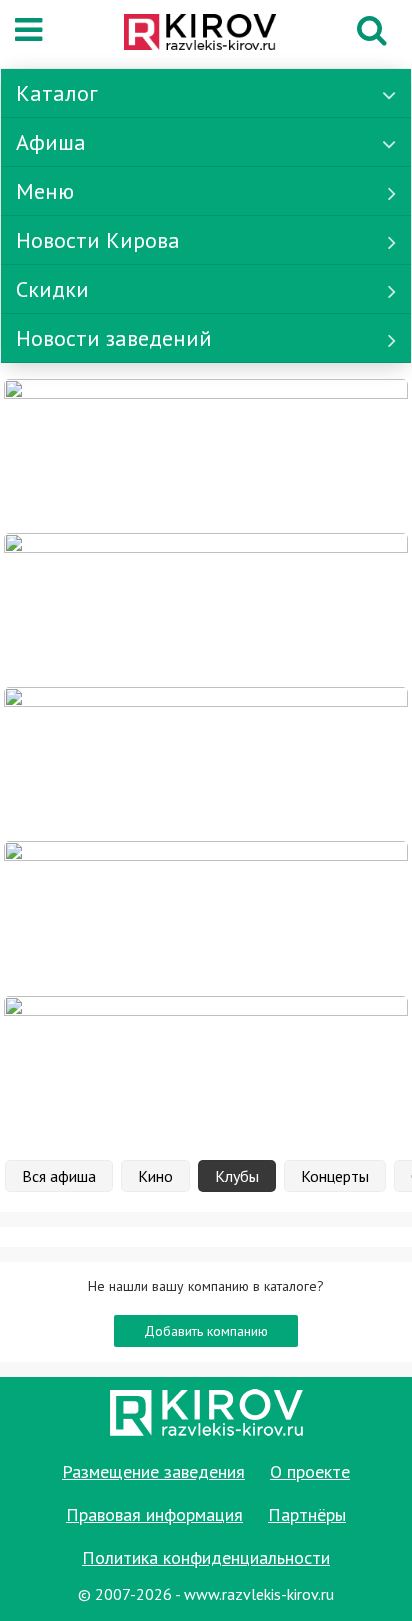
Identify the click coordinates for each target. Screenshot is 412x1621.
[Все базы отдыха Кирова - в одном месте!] (206, 609)
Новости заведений (114, 338)
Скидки (52, 289)
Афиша (51, 142)
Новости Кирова (98, 240)
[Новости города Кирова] (206, 763)
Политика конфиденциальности (206, 1557)
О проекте (310, 1471)
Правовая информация (154, 1514)
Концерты (335, 1176)
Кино (155, 1176)
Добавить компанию (206, 1331)
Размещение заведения (153, 1471)
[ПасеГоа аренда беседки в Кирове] (206, 917)
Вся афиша (59, 1176)
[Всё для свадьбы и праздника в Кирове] (206, 455)
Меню (45, 191)
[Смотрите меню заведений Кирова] (206, 1071)
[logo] (200, 34)
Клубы (237, 1176)
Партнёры (307, 1514)
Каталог (57, 93)
